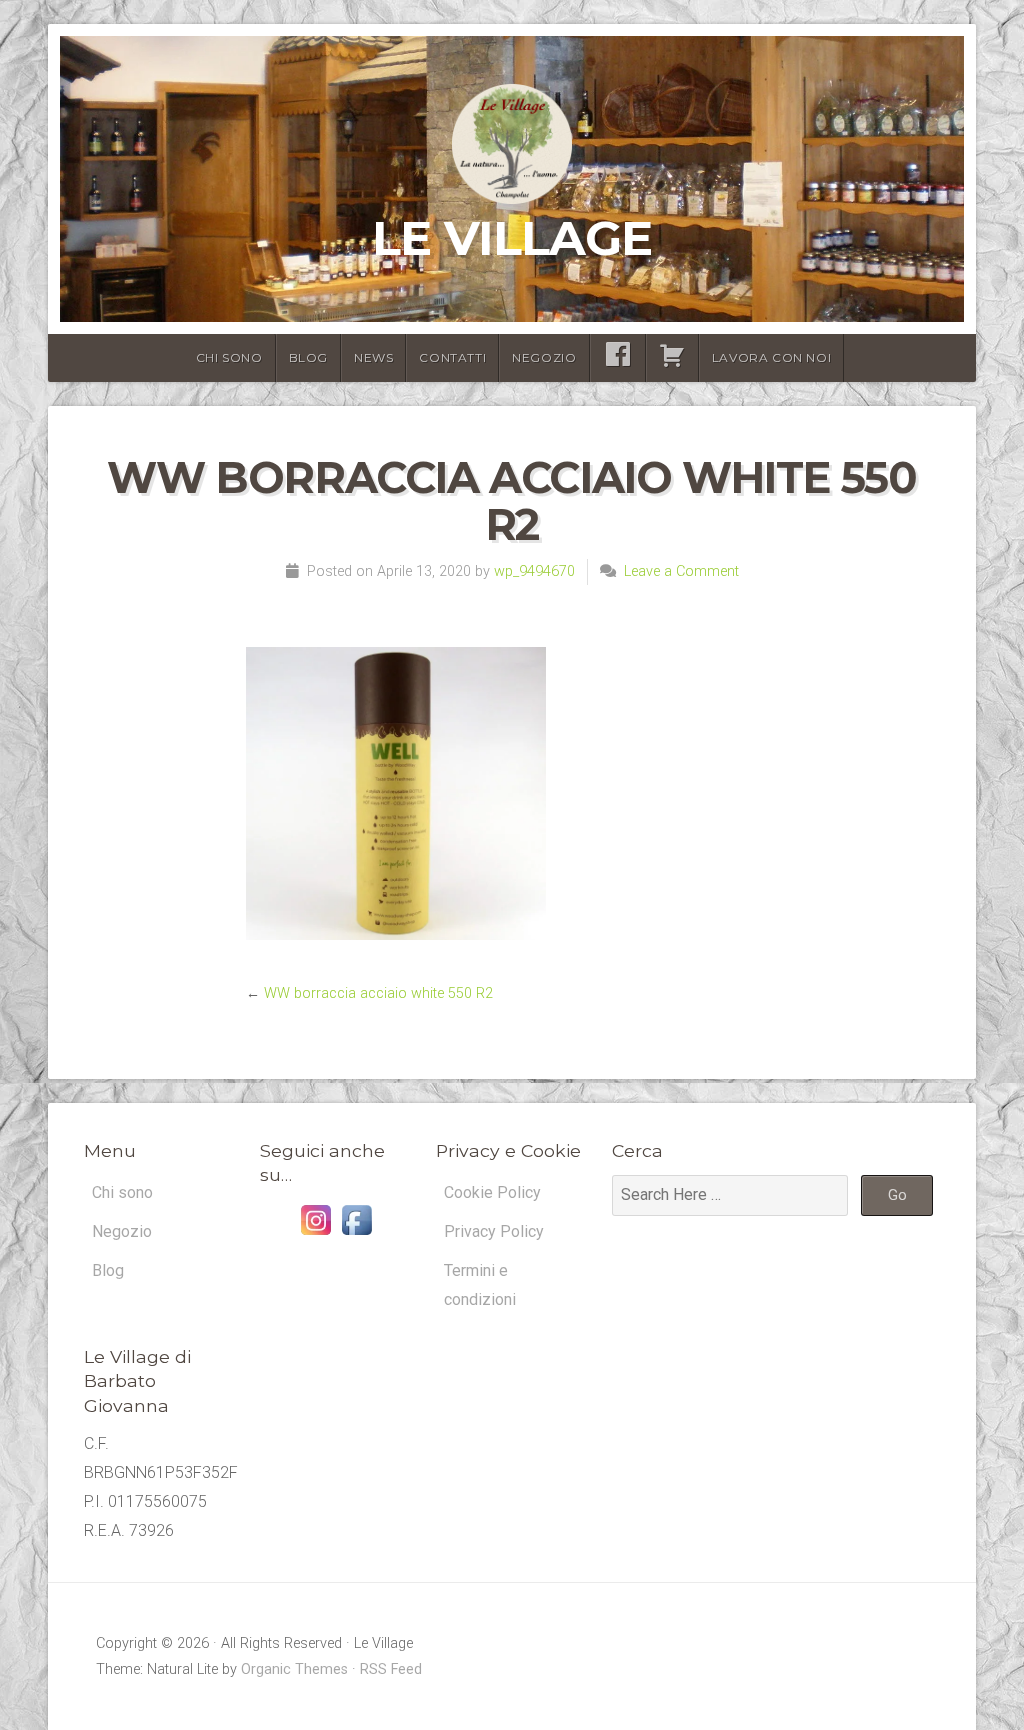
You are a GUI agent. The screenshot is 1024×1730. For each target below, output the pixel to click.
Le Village (512, 238)
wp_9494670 (534, 571)
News (373, 357)
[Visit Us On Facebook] (356, 1234)
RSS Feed (391, 1669)
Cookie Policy (492, 1192)
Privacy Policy (494, 1231)
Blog (308, 357)
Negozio (544, 357)
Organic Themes (294, 1669)
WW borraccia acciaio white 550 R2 (378, 993)
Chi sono (229, 357)
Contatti (452, 357)
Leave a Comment (681, 571)
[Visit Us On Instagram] (315, 1234)
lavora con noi (771, 357)
